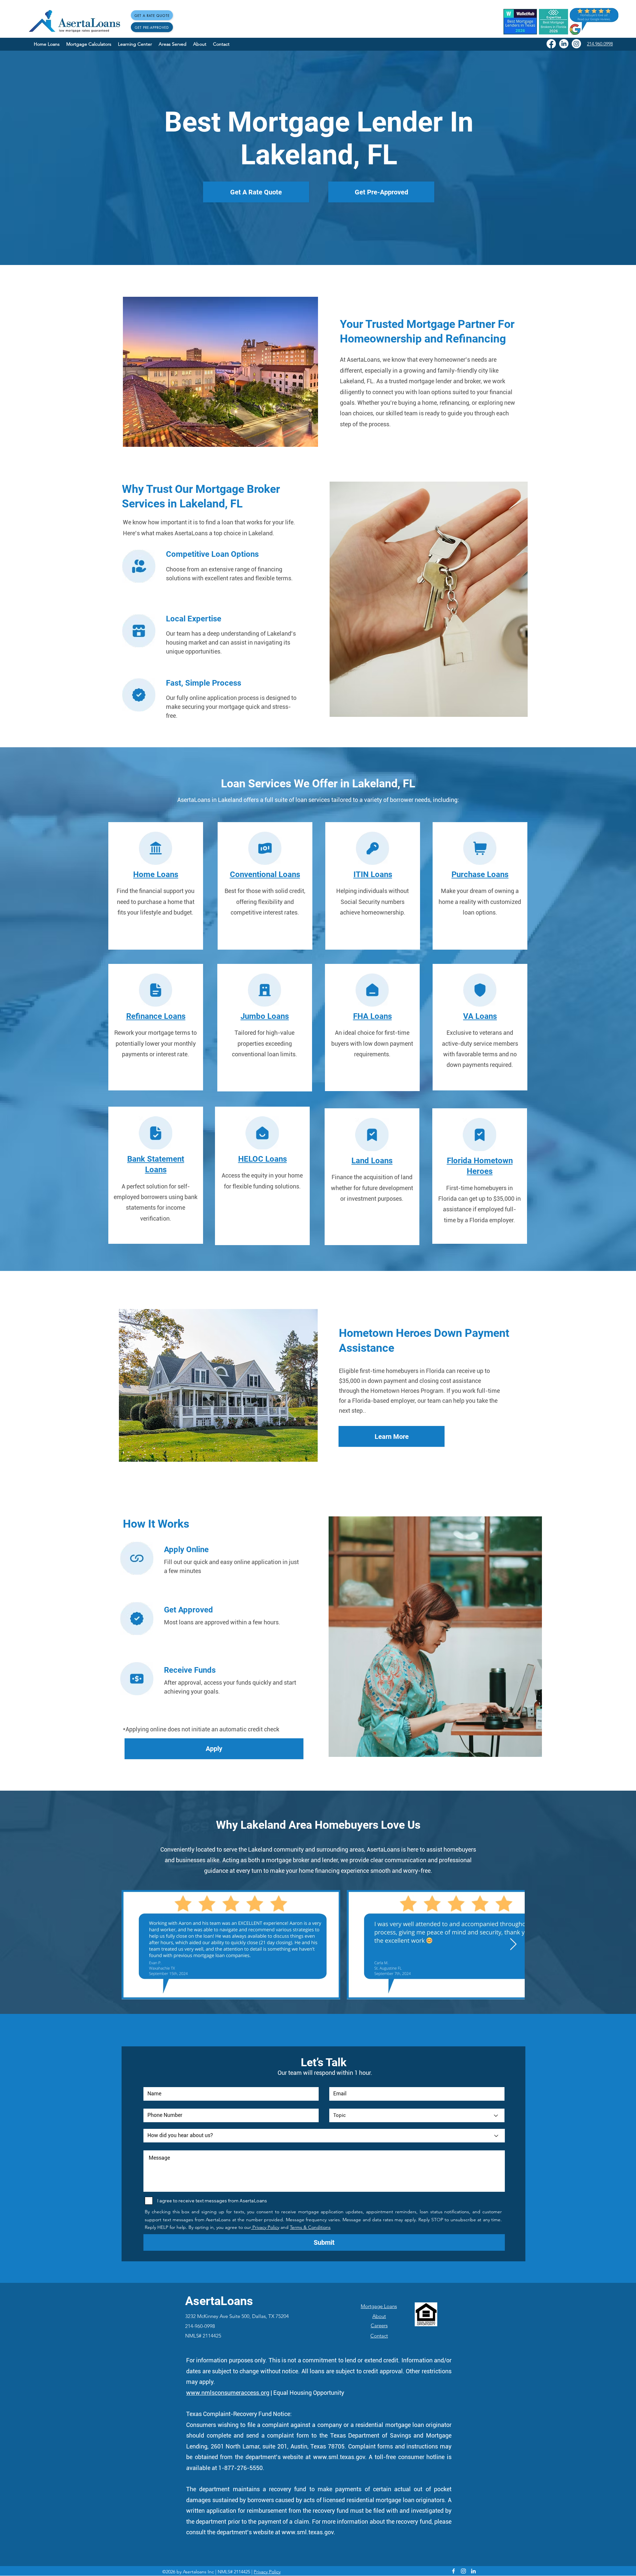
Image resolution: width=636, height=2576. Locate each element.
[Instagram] (576, 44)
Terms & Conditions (310, 2227)
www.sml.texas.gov (339, 2457)
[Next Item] (513, 1945)
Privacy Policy (265, 2227)
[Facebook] (551, 44)
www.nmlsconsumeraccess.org (228, 2393)
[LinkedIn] (564, 44)
